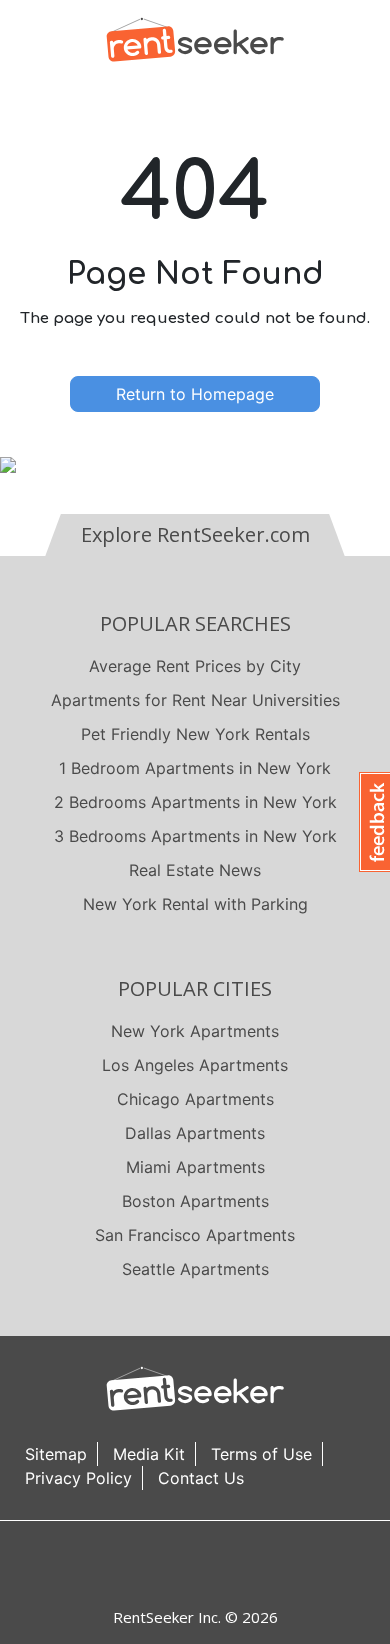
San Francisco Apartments (195, 1235)
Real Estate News (195, 870)
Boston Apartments (195, 1201)
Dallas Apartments (195, 1133)
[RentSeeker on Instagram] (170, 1563)
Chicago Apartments (195, 1099)
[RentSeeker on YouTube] (245, 1563)
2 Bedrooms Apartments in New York (195, 802)
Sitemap (56, 1454)
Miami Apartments (195, 1167)
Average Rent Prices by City (195, 666)
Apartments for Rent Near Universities (195, 700)
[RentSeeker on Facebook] (195, 1563)
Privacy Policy (78, 1478)
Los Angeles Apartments (195, 1065)
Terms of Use (261, 1454)
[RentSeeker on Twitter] (220, 1563)
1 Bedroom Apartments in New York (195, 768)
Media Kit (149, 1454)
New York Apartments (195, 1031)
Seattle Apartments (195, 1269)
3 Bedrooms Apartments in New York (195, 836)
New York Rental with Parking (195, 904)
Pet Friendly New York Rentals (195, 734)
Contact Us (201, 1478)
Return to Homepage (195, 394)
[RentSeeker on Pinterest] (145, 1563)
